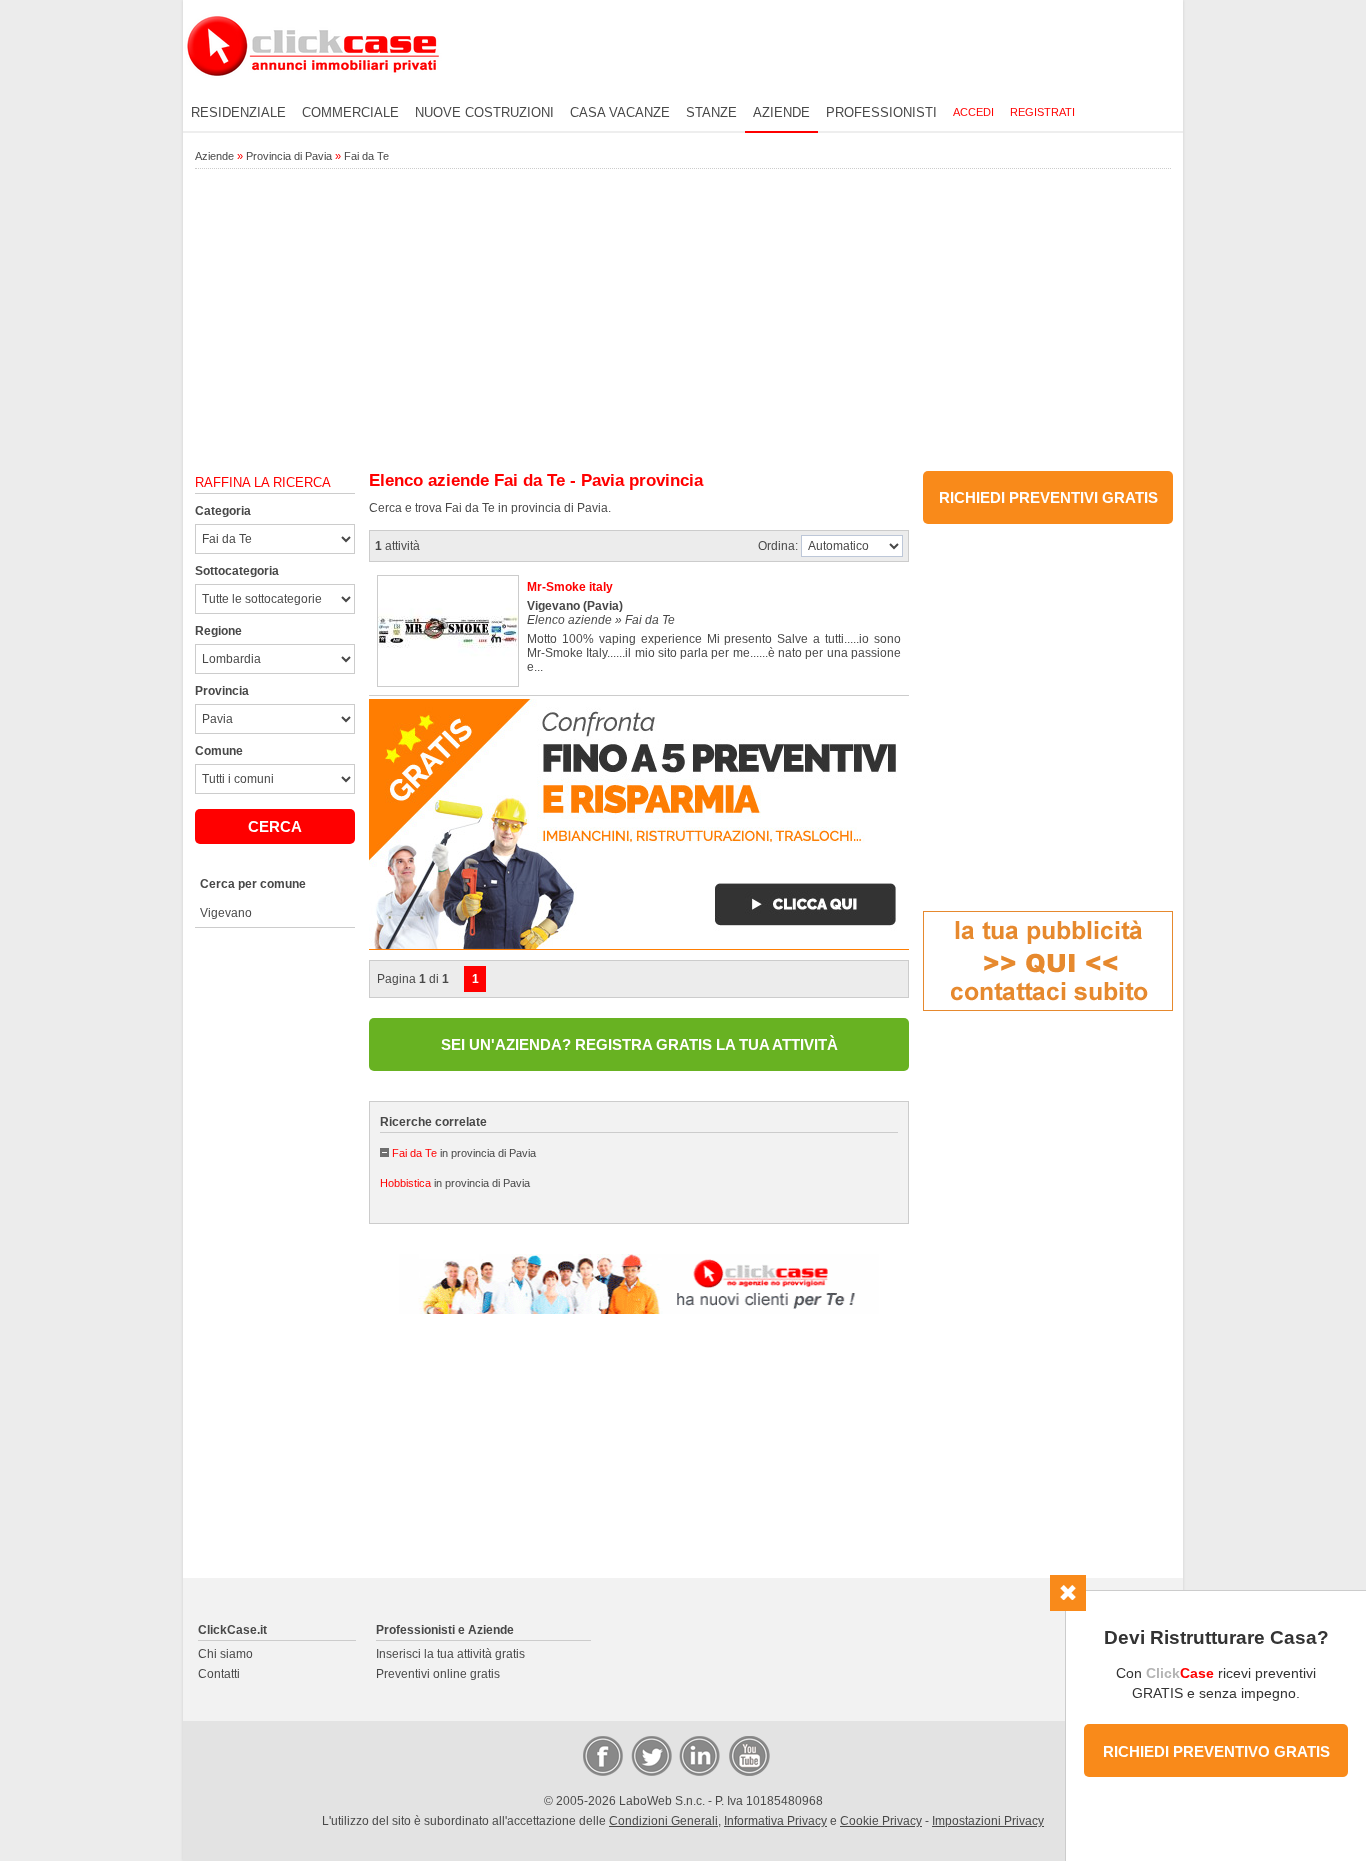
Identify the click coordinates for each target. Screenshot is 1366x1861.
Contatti (219, 1674)
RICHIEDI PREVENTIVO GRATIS (1216, 1751)
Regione (218, 631)
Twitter (650, 1755)
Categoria (223, 511)
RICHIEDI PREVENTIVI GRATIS (1048, 497)
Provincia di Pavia (289, 156)
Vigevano (226, 913)
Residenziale (238, 112)
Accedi (973, 112)
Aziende (781, 112)
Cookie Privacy (881, 1821)
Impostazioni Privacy (988, 1821)
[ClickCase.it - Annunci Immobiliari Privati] (313, 90)
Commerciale (350, 112)
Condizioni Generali (663, 1821)
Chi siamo (225, 1654)
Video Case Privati (748, 1755)
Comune (219, 751)
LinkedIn (698, 1755)
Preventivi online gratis (438, 1674)
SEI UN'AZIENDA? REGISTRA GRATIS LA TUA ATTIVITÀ (639, 1044)
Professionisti (881, 112)
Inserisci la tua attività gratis (450, 1654)
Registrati (1042, 112)
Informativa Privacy (775, 1821)
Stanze (711, 112)
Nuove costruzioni (484, 112)
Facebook (602, 1755)
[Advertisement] (683, 321)
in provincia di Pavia (464, 1153)
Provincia (222, 691)
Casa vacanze (620, 112)
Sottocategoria (237, 571)
